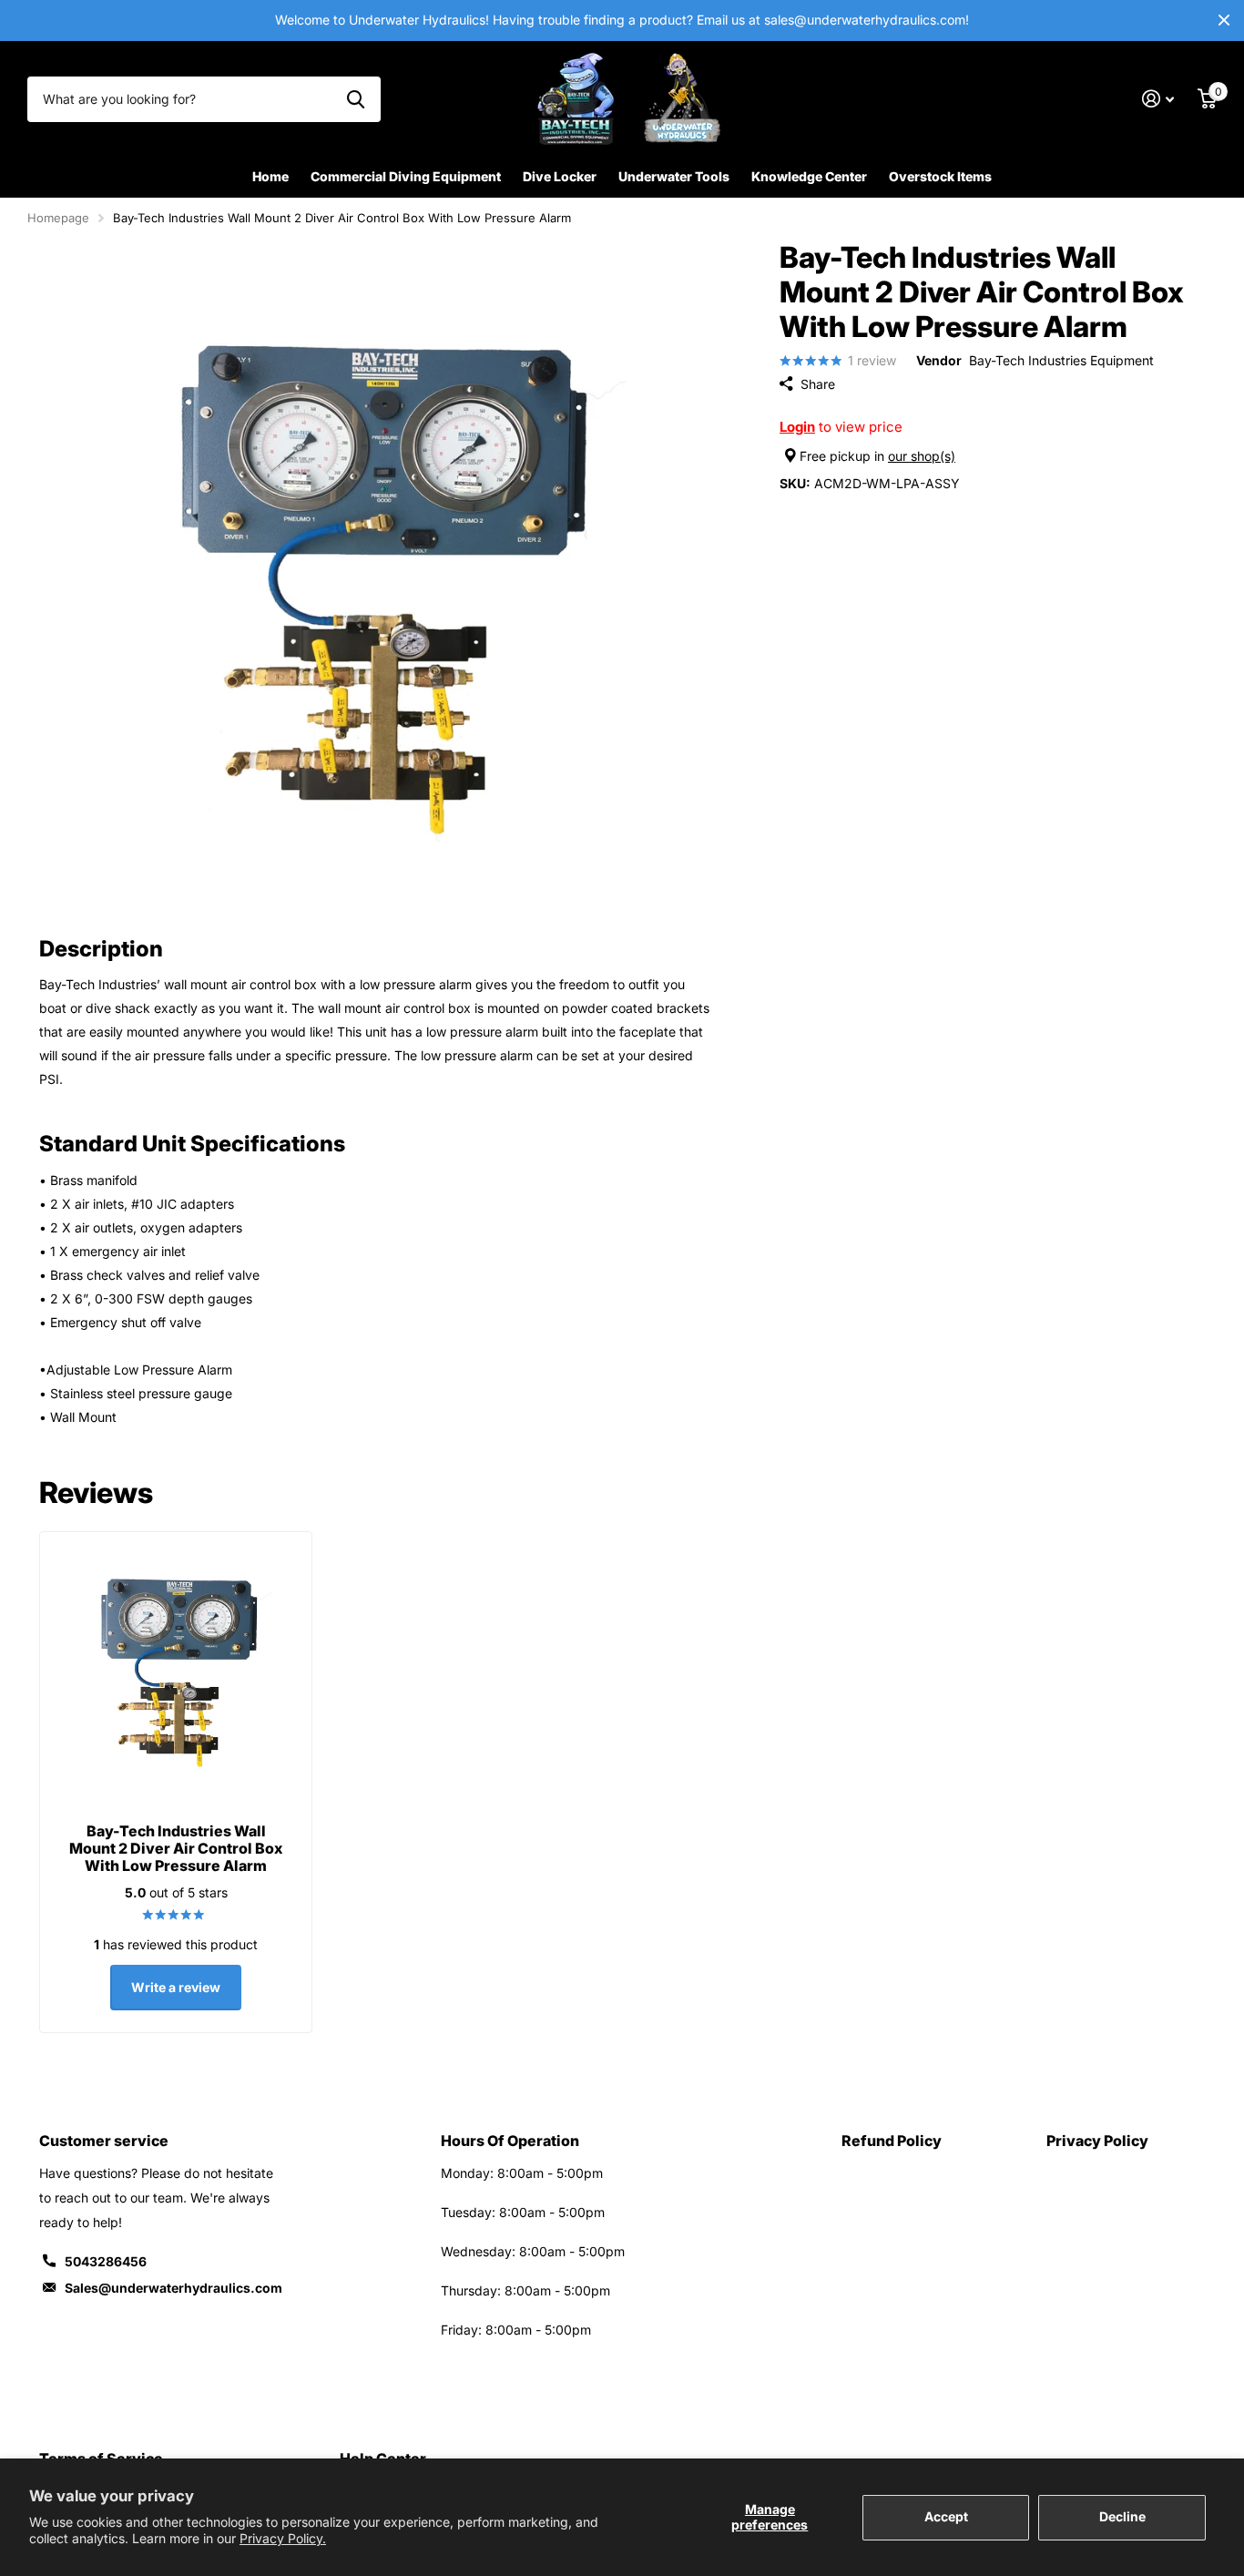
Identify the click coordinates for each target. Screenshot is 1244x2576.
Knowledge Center (809, 176)
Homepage (58, 218)
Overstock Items (940, 176)
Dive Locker (560, 176)
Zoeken (356, 99)
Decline (1122, 2516)
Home (270, 176)
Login (797, 427)
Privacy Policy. (283, 2538)
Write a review (176, 1987)
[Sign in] (1158, 99)
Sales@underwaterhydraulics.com (173, 2288)
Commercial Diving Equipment (406, 176)
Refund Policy (892, 2141)
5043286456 (106, 2261)
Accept (946, 2516)
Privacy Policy (1097, 2141)
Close (1224, 20)
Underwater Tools (674, 176)
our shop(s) (922, 456)
